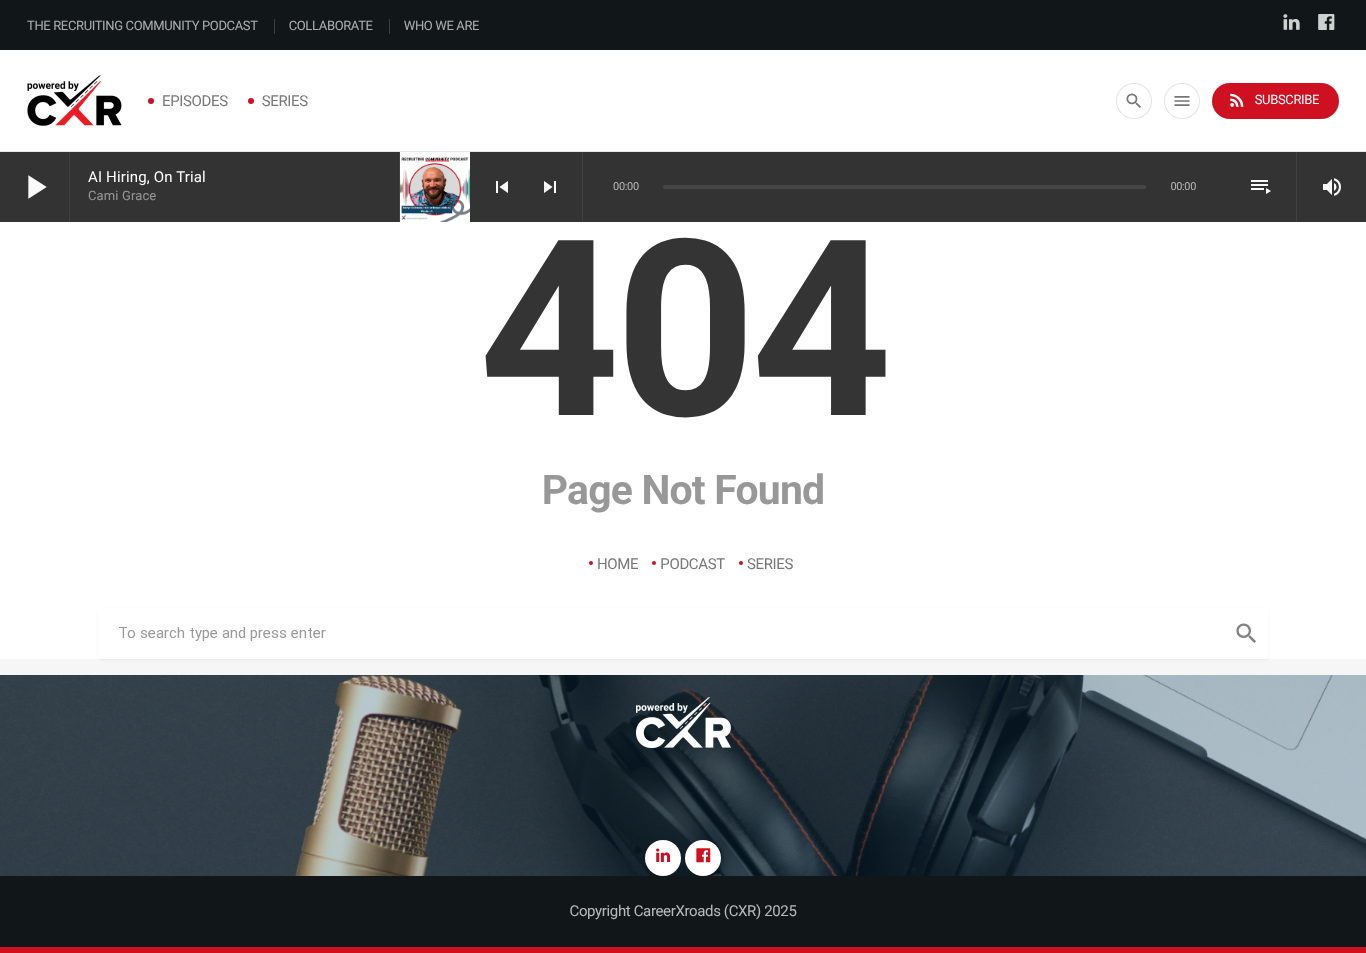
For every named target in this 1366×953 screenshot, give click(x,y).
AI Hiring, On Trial (147, 177)
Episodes (195, 101)
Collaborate (331, 26)
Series (285, 101)
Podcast (692, 564)
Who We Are (441, 26)
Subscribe (1273, 100)
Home (617, 564)
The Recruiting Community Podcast (142, 26)
